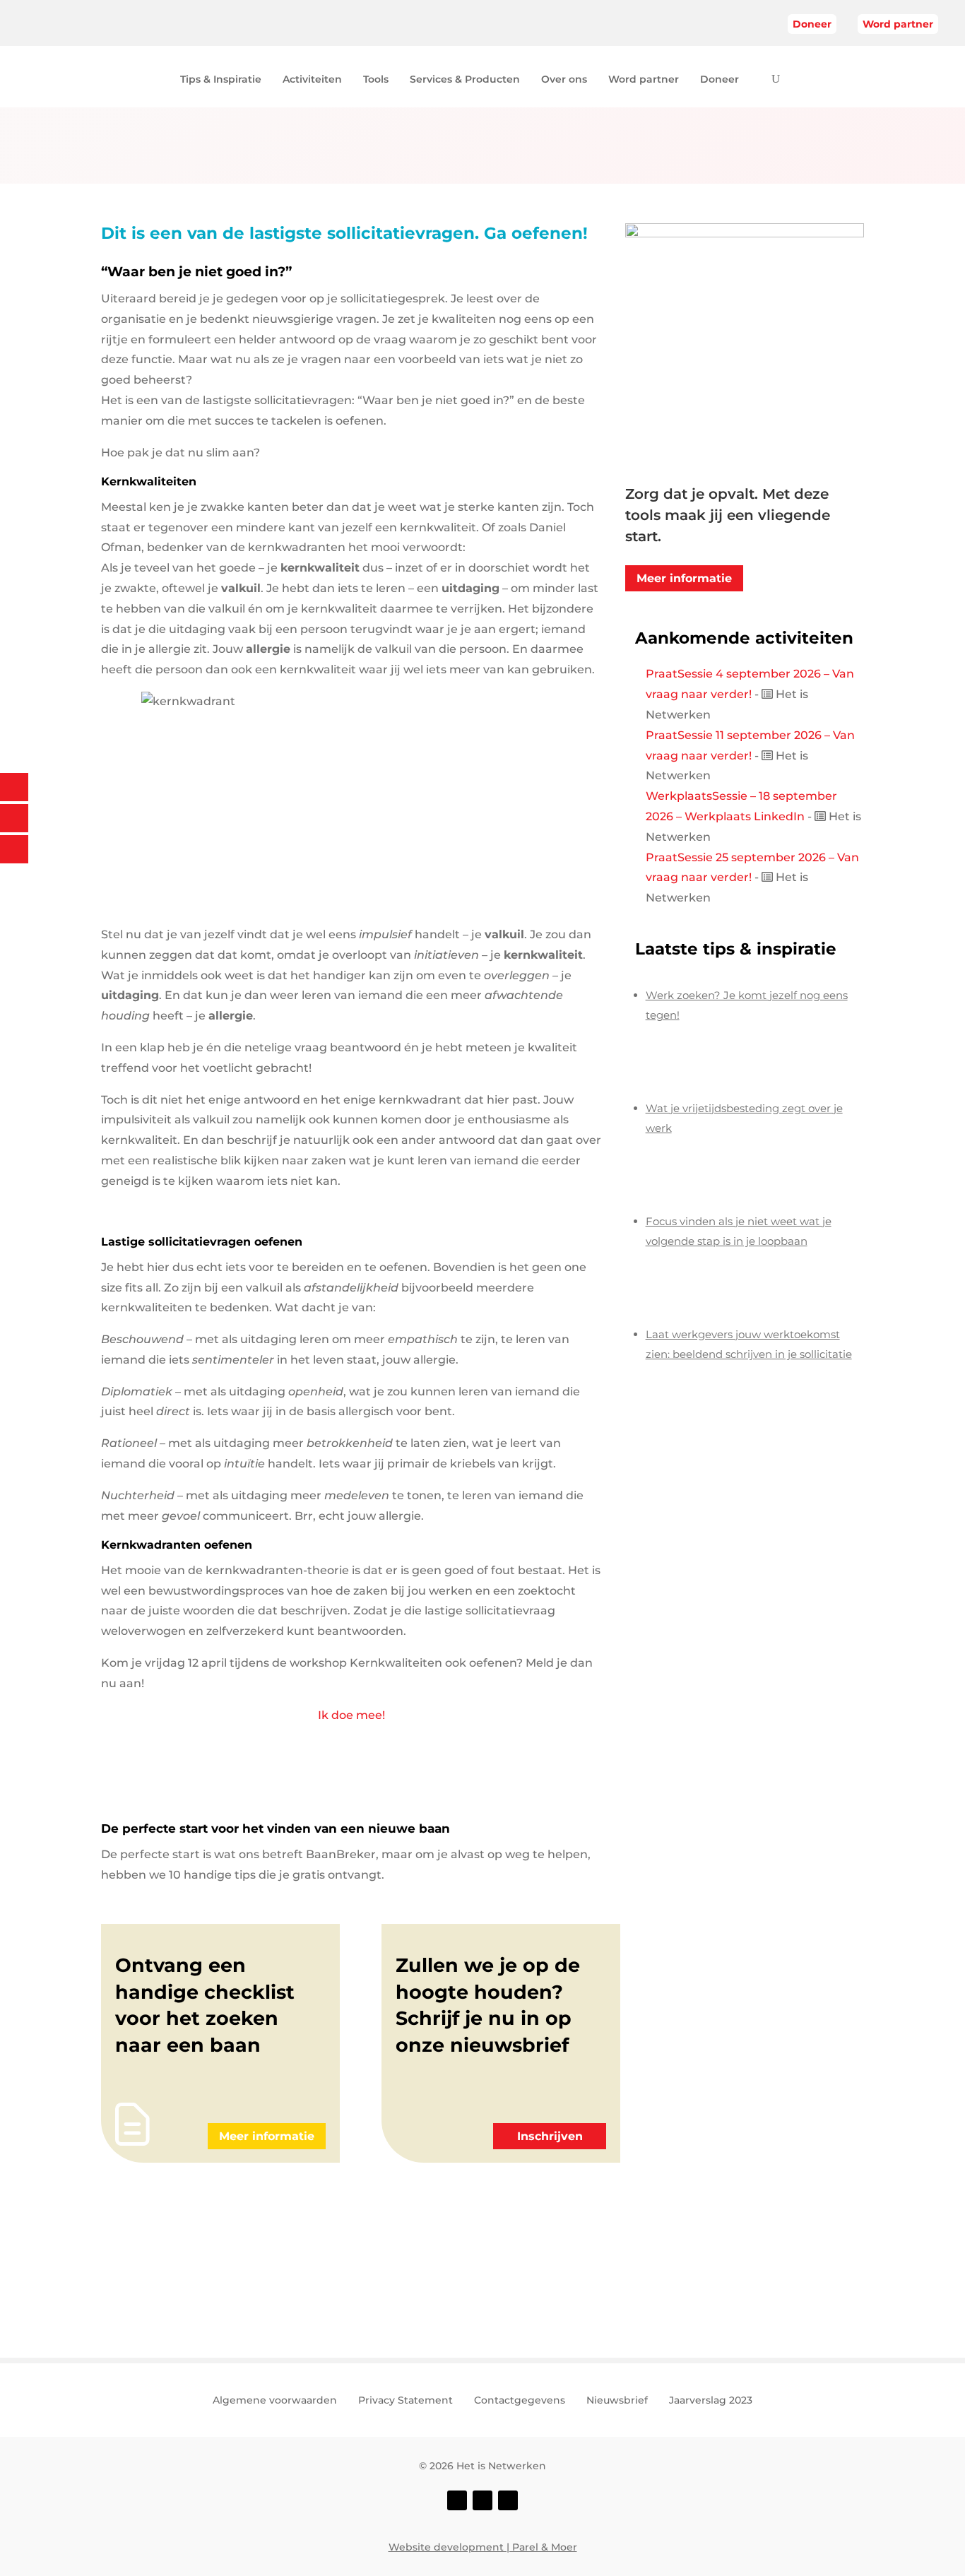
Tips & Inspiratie (221, 80)
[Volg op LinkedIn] (508, 2500)
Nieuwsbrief (617, 2401)
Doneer (812, 24)
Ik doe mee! (351, 1715)
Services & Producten (465, 80)
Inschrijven (550, 2136)
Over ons (564, 80)
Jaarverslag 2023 (711, 2401)
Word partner (898, 24)
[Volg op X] (482, 2500)
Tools (376, 80)
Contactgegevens (520, 2401)
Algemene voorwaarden (275, 2401)
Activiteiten (312, 80)
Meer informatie (684, 578)
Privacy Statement (405, 2401)
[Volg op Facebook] (457, 2500)
